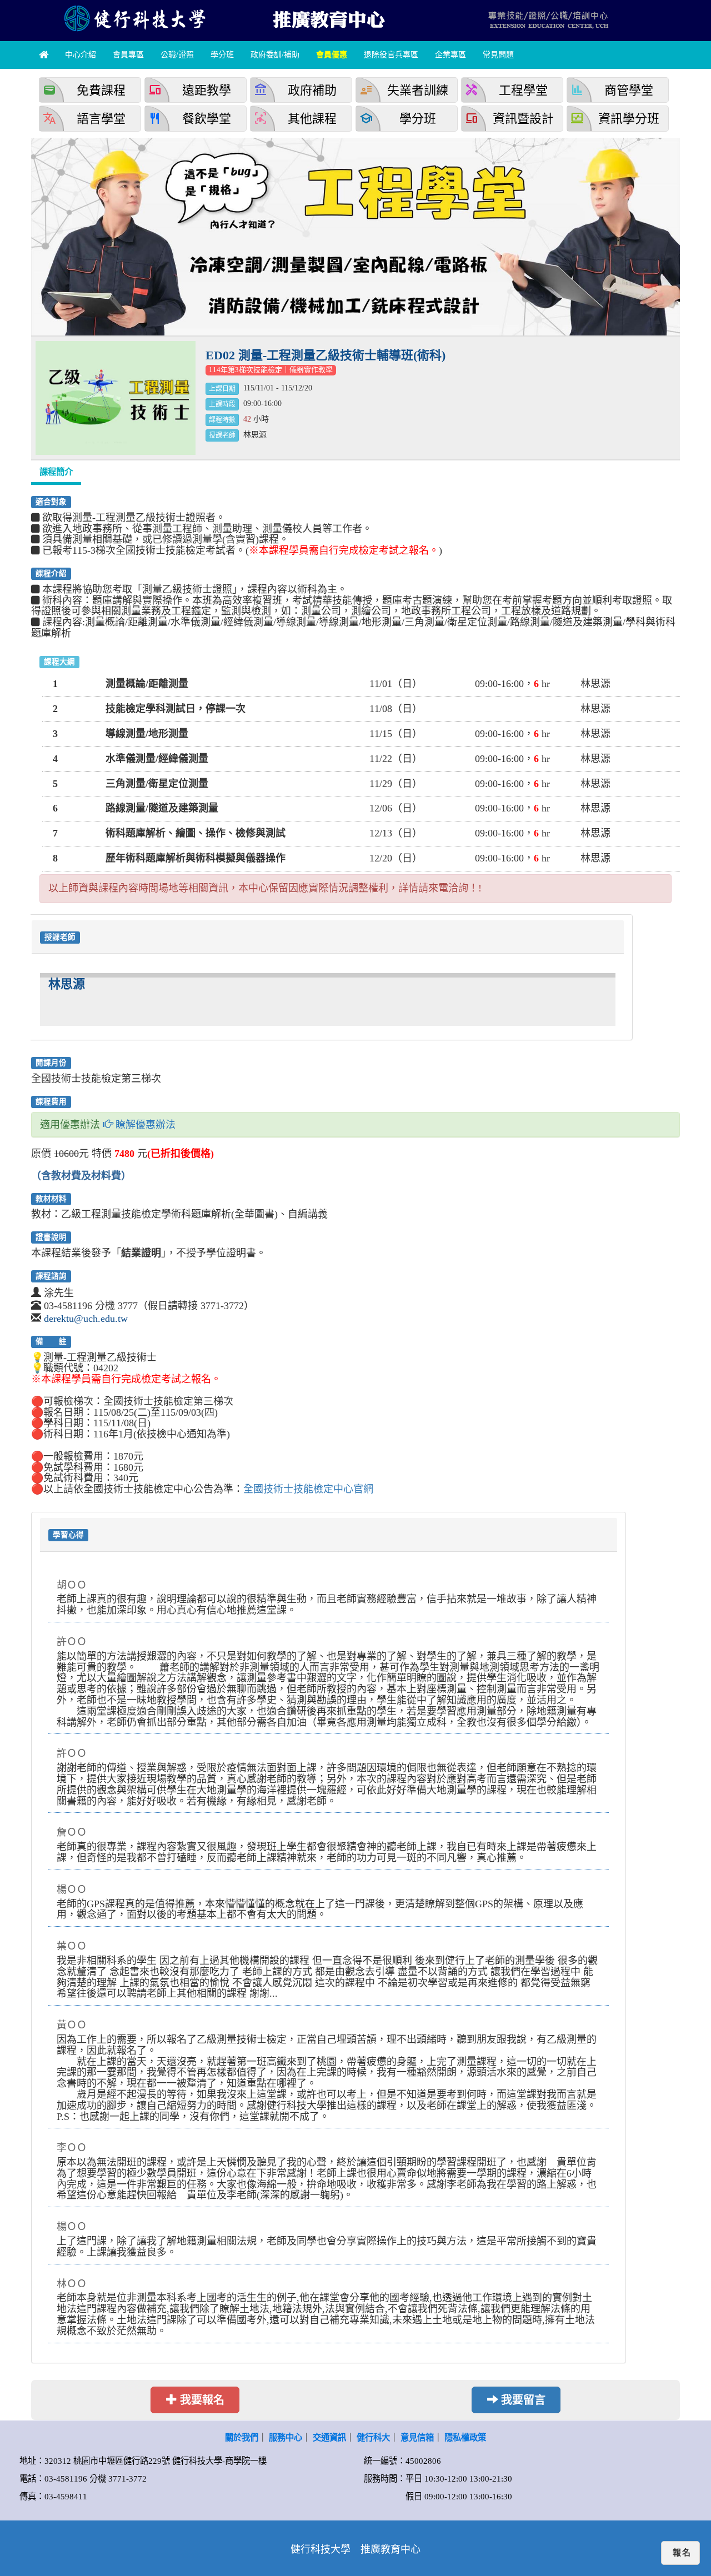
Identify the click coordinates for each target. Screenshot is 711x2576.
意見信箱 (417, 2437)
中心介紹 (81, 55)
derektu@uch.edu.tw (86, 1319)
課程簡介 (56, 472)
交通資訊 (329, 2437)
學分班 (222, 55)
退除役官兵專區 (391, 55)
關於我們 (242, 2437)
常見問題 (498, 55)
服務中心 (286, 2437)
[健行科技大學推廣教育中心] (328, 18)
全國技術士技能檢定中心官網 (308, 1489)
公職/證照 (177, 55)
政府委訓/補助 (275, 55)
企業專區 (450, 55)
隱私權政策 (465, 2437)
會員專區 (128, 55)
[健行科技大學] (134, 18)
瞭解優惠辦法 (144, 1125)
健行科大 (373, 2437)
